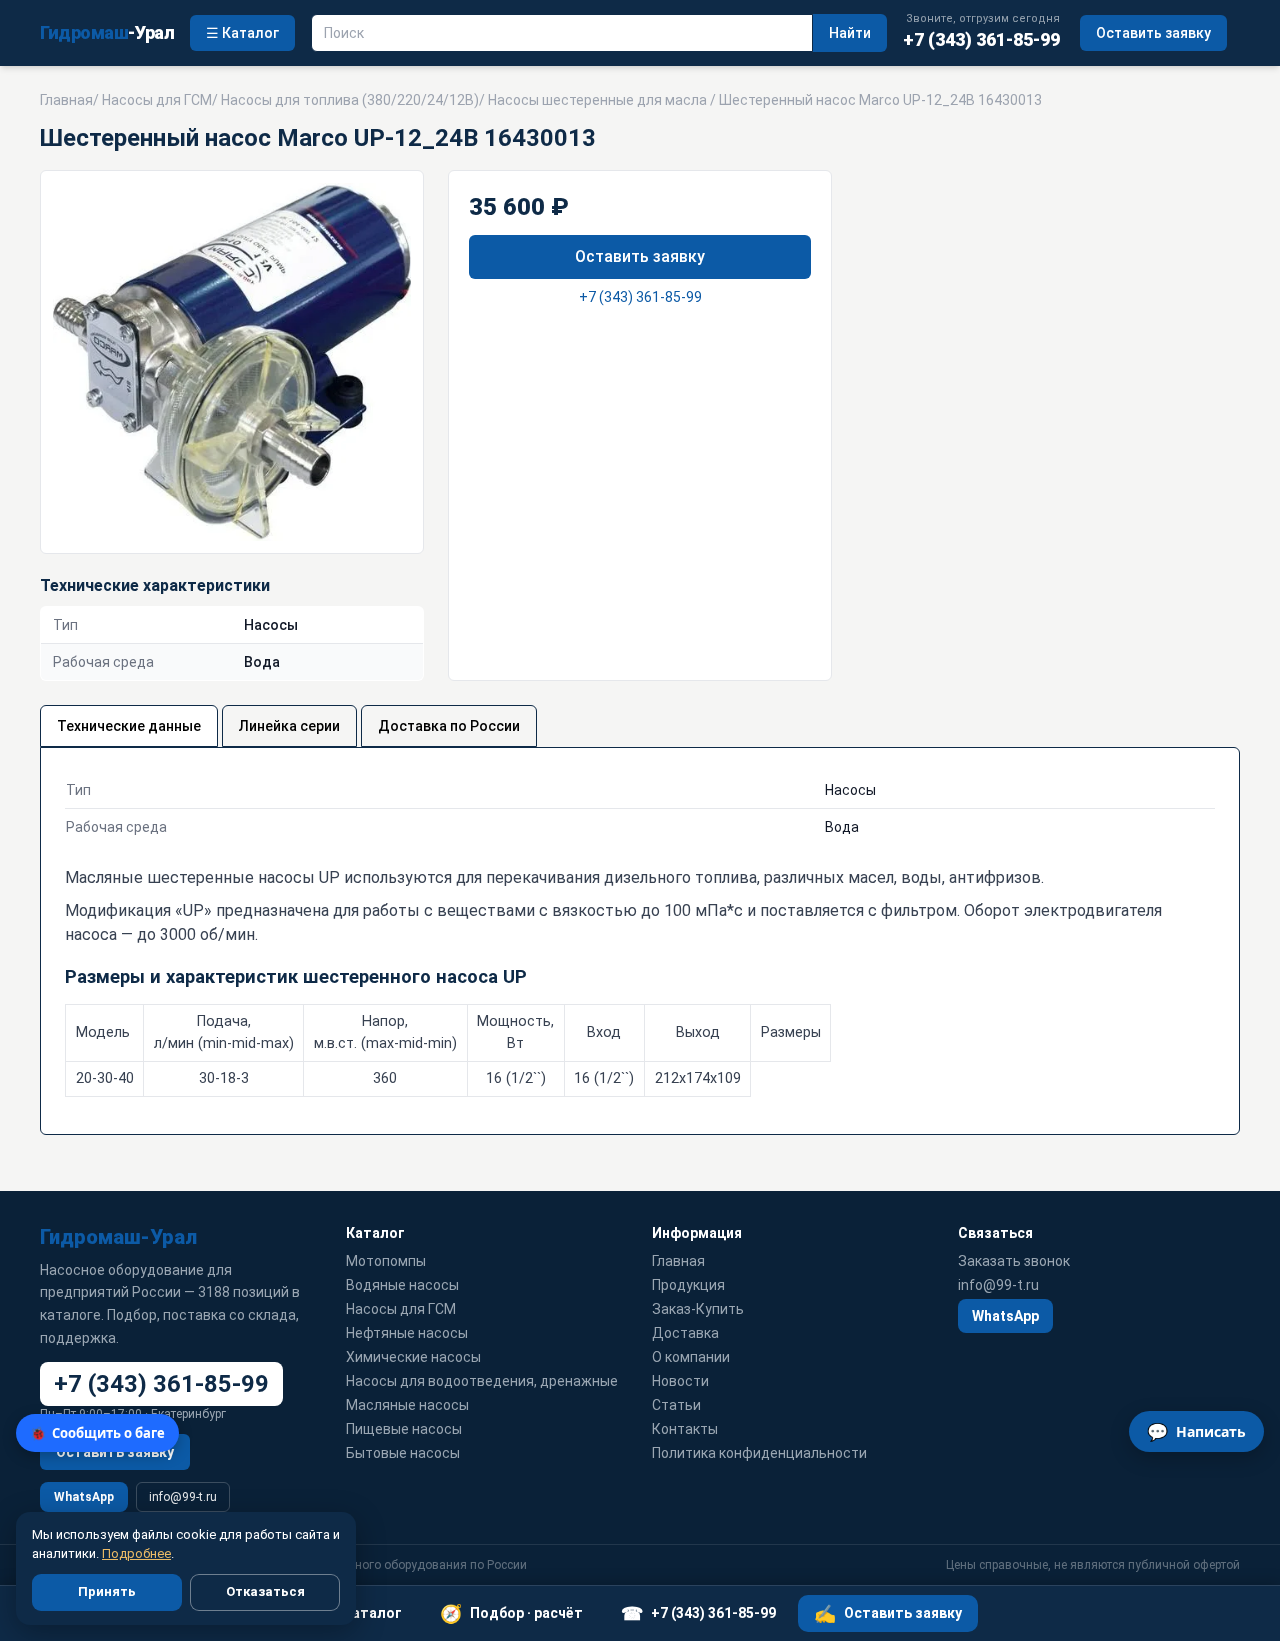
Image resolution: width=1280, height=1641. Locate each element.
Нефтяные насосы (407, 1333)
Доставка (685, 1333)
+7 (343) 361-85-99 (640, 297)
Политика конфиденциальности (759, 1453)
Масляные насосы (407, 1405)
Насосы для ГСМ (157, 100)
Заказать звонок (1014, 1261)
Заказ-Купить (698, 1309)
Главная (66, 100)
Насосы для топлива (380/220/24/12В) (350, 100)
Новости (680, 1381)
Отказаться (265, 1591)
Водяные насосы (402, 1285)
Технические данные (129, 726)
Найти (850, 33)
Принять (107, 1591)
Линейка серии (289, 726)
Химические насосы (413, 1357)
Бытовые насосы (403, 1453)
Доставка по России (449, 726)
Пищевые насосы (404, 1429)
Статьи (676, 1405)
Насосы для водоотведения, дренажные (482, 1381)
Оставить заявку (1153, 33)
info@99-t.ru (183, 1497)
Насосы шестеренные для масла (597, 100)
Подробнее (136, 1553)
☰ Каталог (242, 33)
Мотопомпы (386, 1261)
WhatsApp (84, 1497)
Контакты (685, 1429)
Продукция (688, 1285)
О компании (691, 1357)
